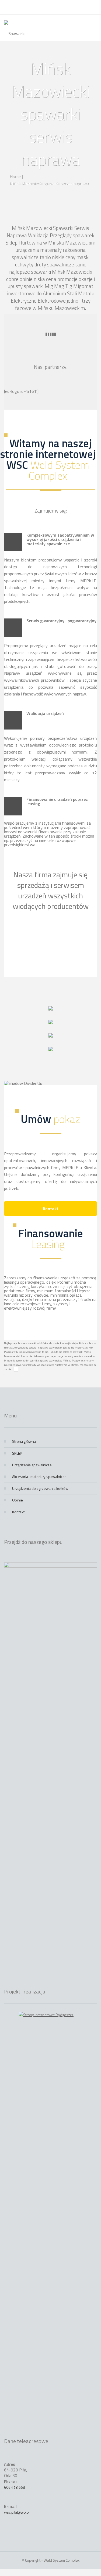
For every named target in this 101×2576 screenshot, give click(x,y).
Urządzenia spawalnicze (32, 1465)
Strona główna (24, 1441)
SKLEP (17, 1453)
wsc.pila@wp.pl (17, 2512)
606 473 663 (15, 2487)
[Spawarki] (14, 28)
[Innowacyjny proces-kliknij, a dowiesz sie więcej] (51, 1009)
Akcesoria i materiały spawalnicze (39, 1476)
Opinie (18, 1500)
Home (15, 176)
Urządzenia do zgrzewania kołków (40, 1488)
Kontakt (51, 1209)
